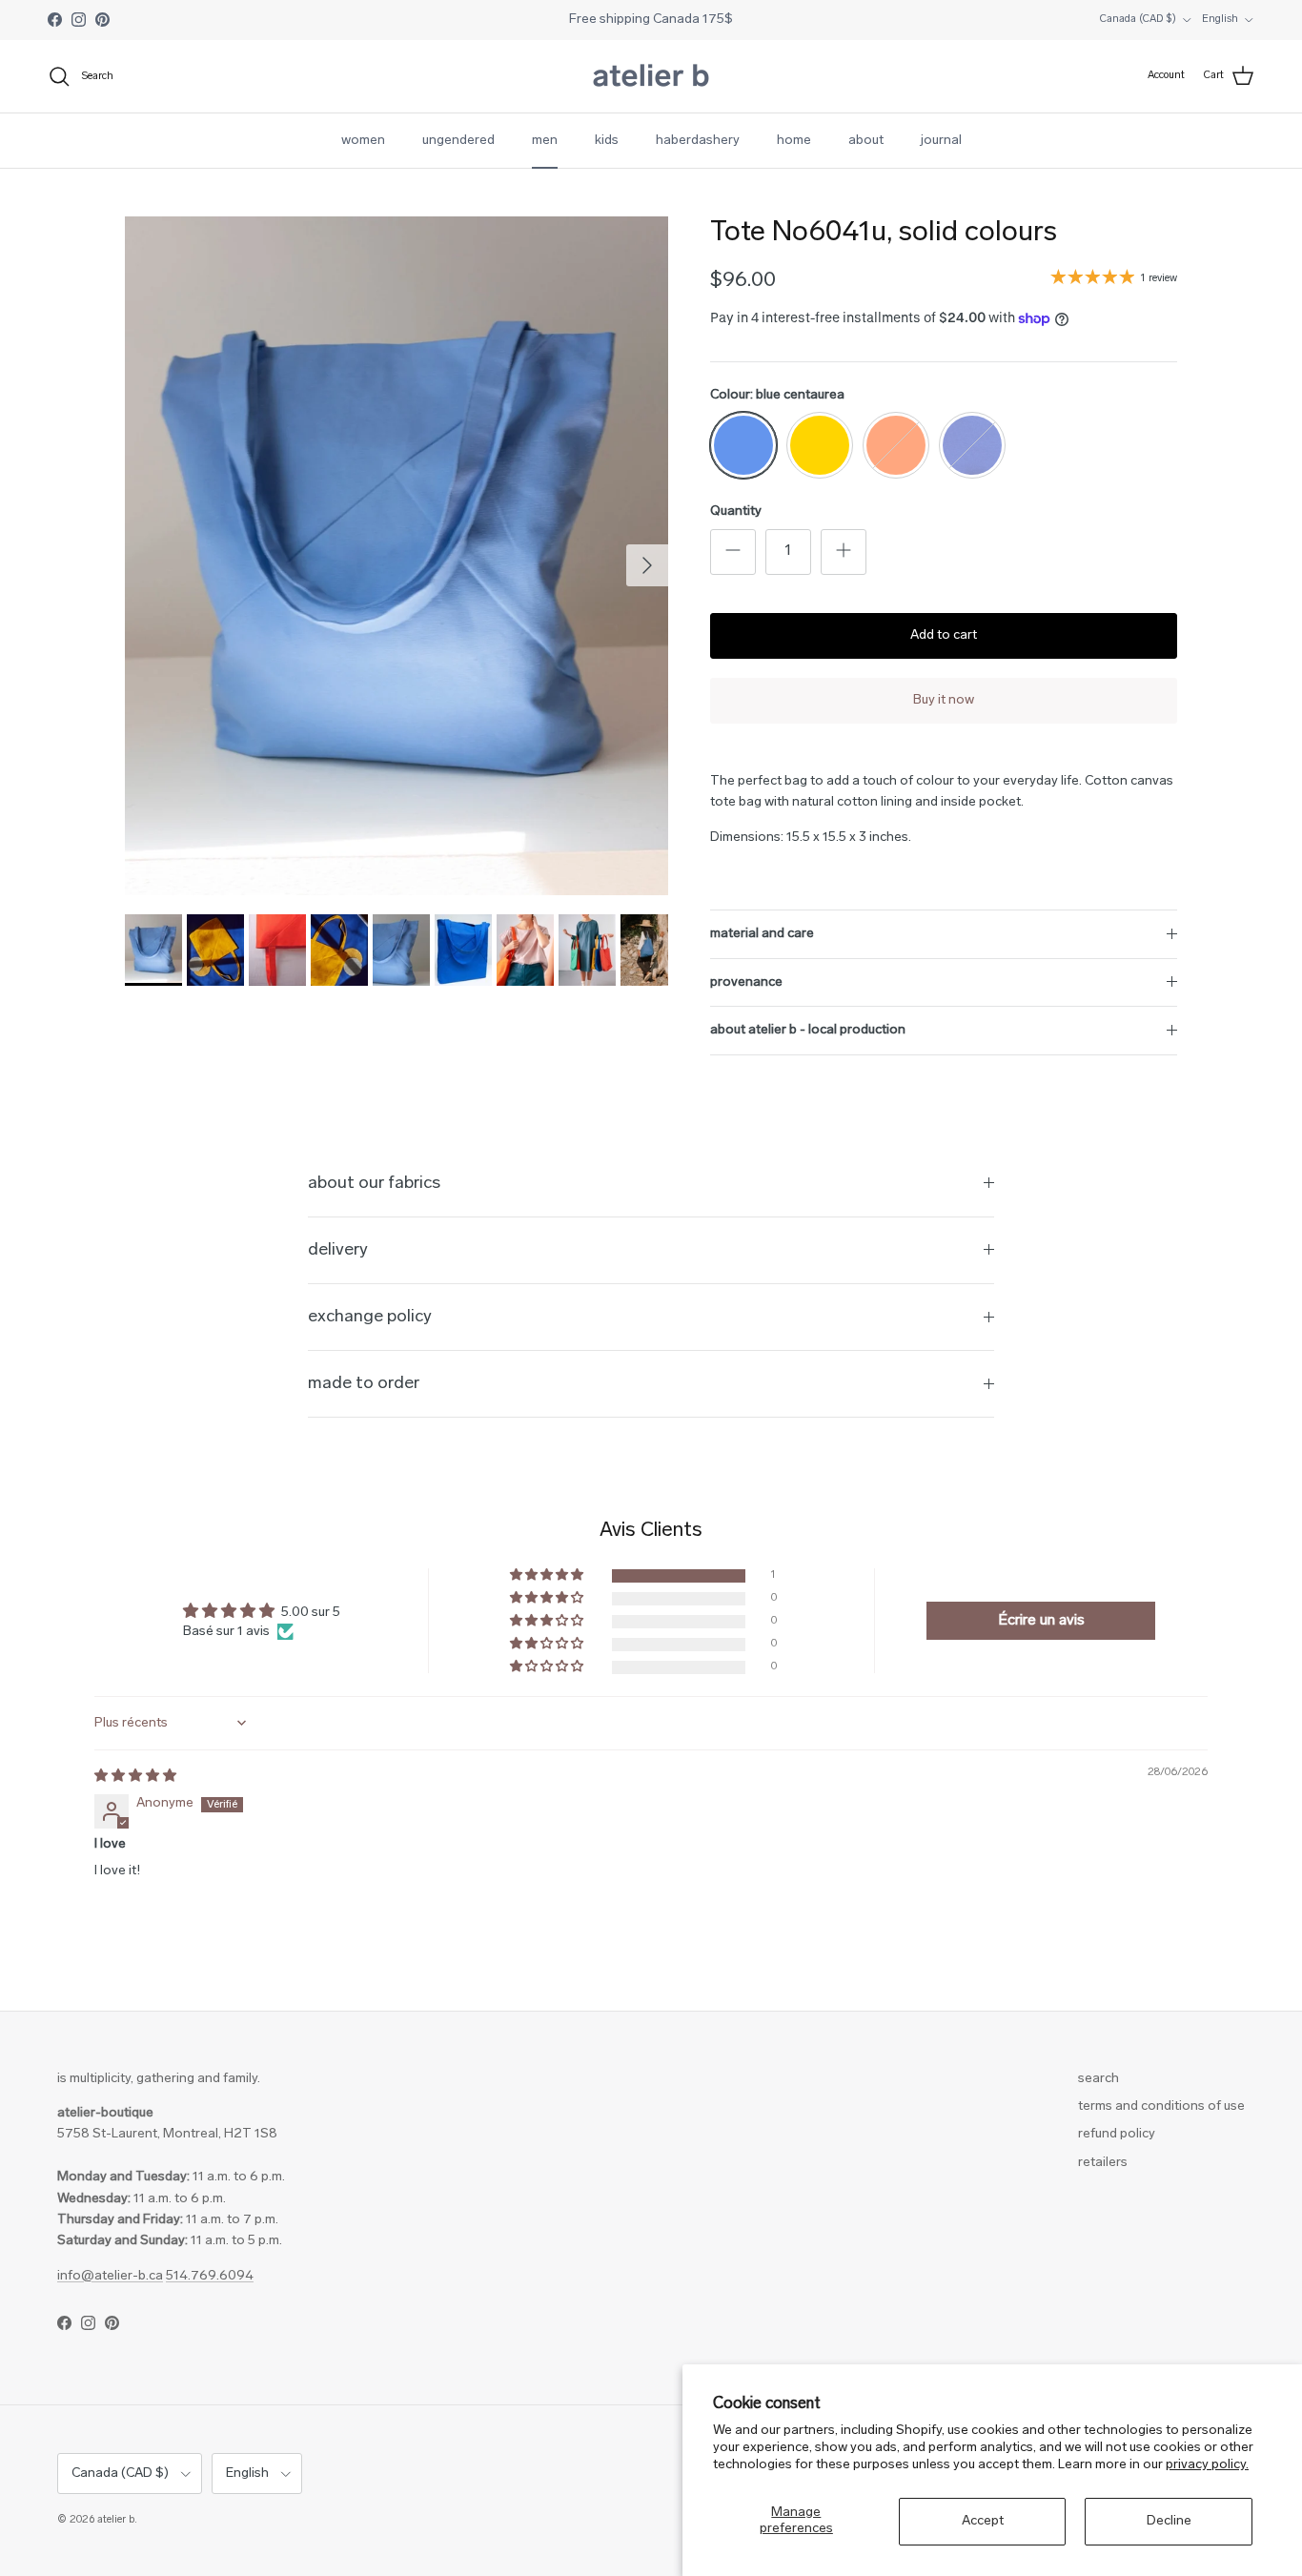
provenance (746, 982)
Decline (1169, 2521)
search (1099, 2079)
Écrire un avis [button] (1041, 1621)
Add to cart (944, 635)
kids (607, 141)
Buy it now (944, 700)
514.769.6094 (210, 2276)
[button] (548, 1576)
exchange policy (370, 1317)
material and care (762, 934)
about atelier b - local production (808, 1030)
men (545, 141)
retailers (1103, 2163)
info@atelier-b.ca (110, 2276)
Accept (983, 2521)
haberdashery (698, 141)
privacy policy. (1207, 2465)
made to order (364, 1384)
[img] (135, 1777)
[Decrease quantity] (733, 552)
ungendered (458, 141)
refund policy (1117, 2134)
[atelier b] (651, 76)
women (363, 141)
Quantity (736, 511)
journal (941, 141)
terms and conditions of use (1161, 2106)
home (794, 141)
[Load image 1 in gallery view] (397, 556)
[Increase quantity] (844, 552)
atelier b (116, 2520)
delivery (338, 1250)
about (866, 141)
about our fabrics (374, 1184)
